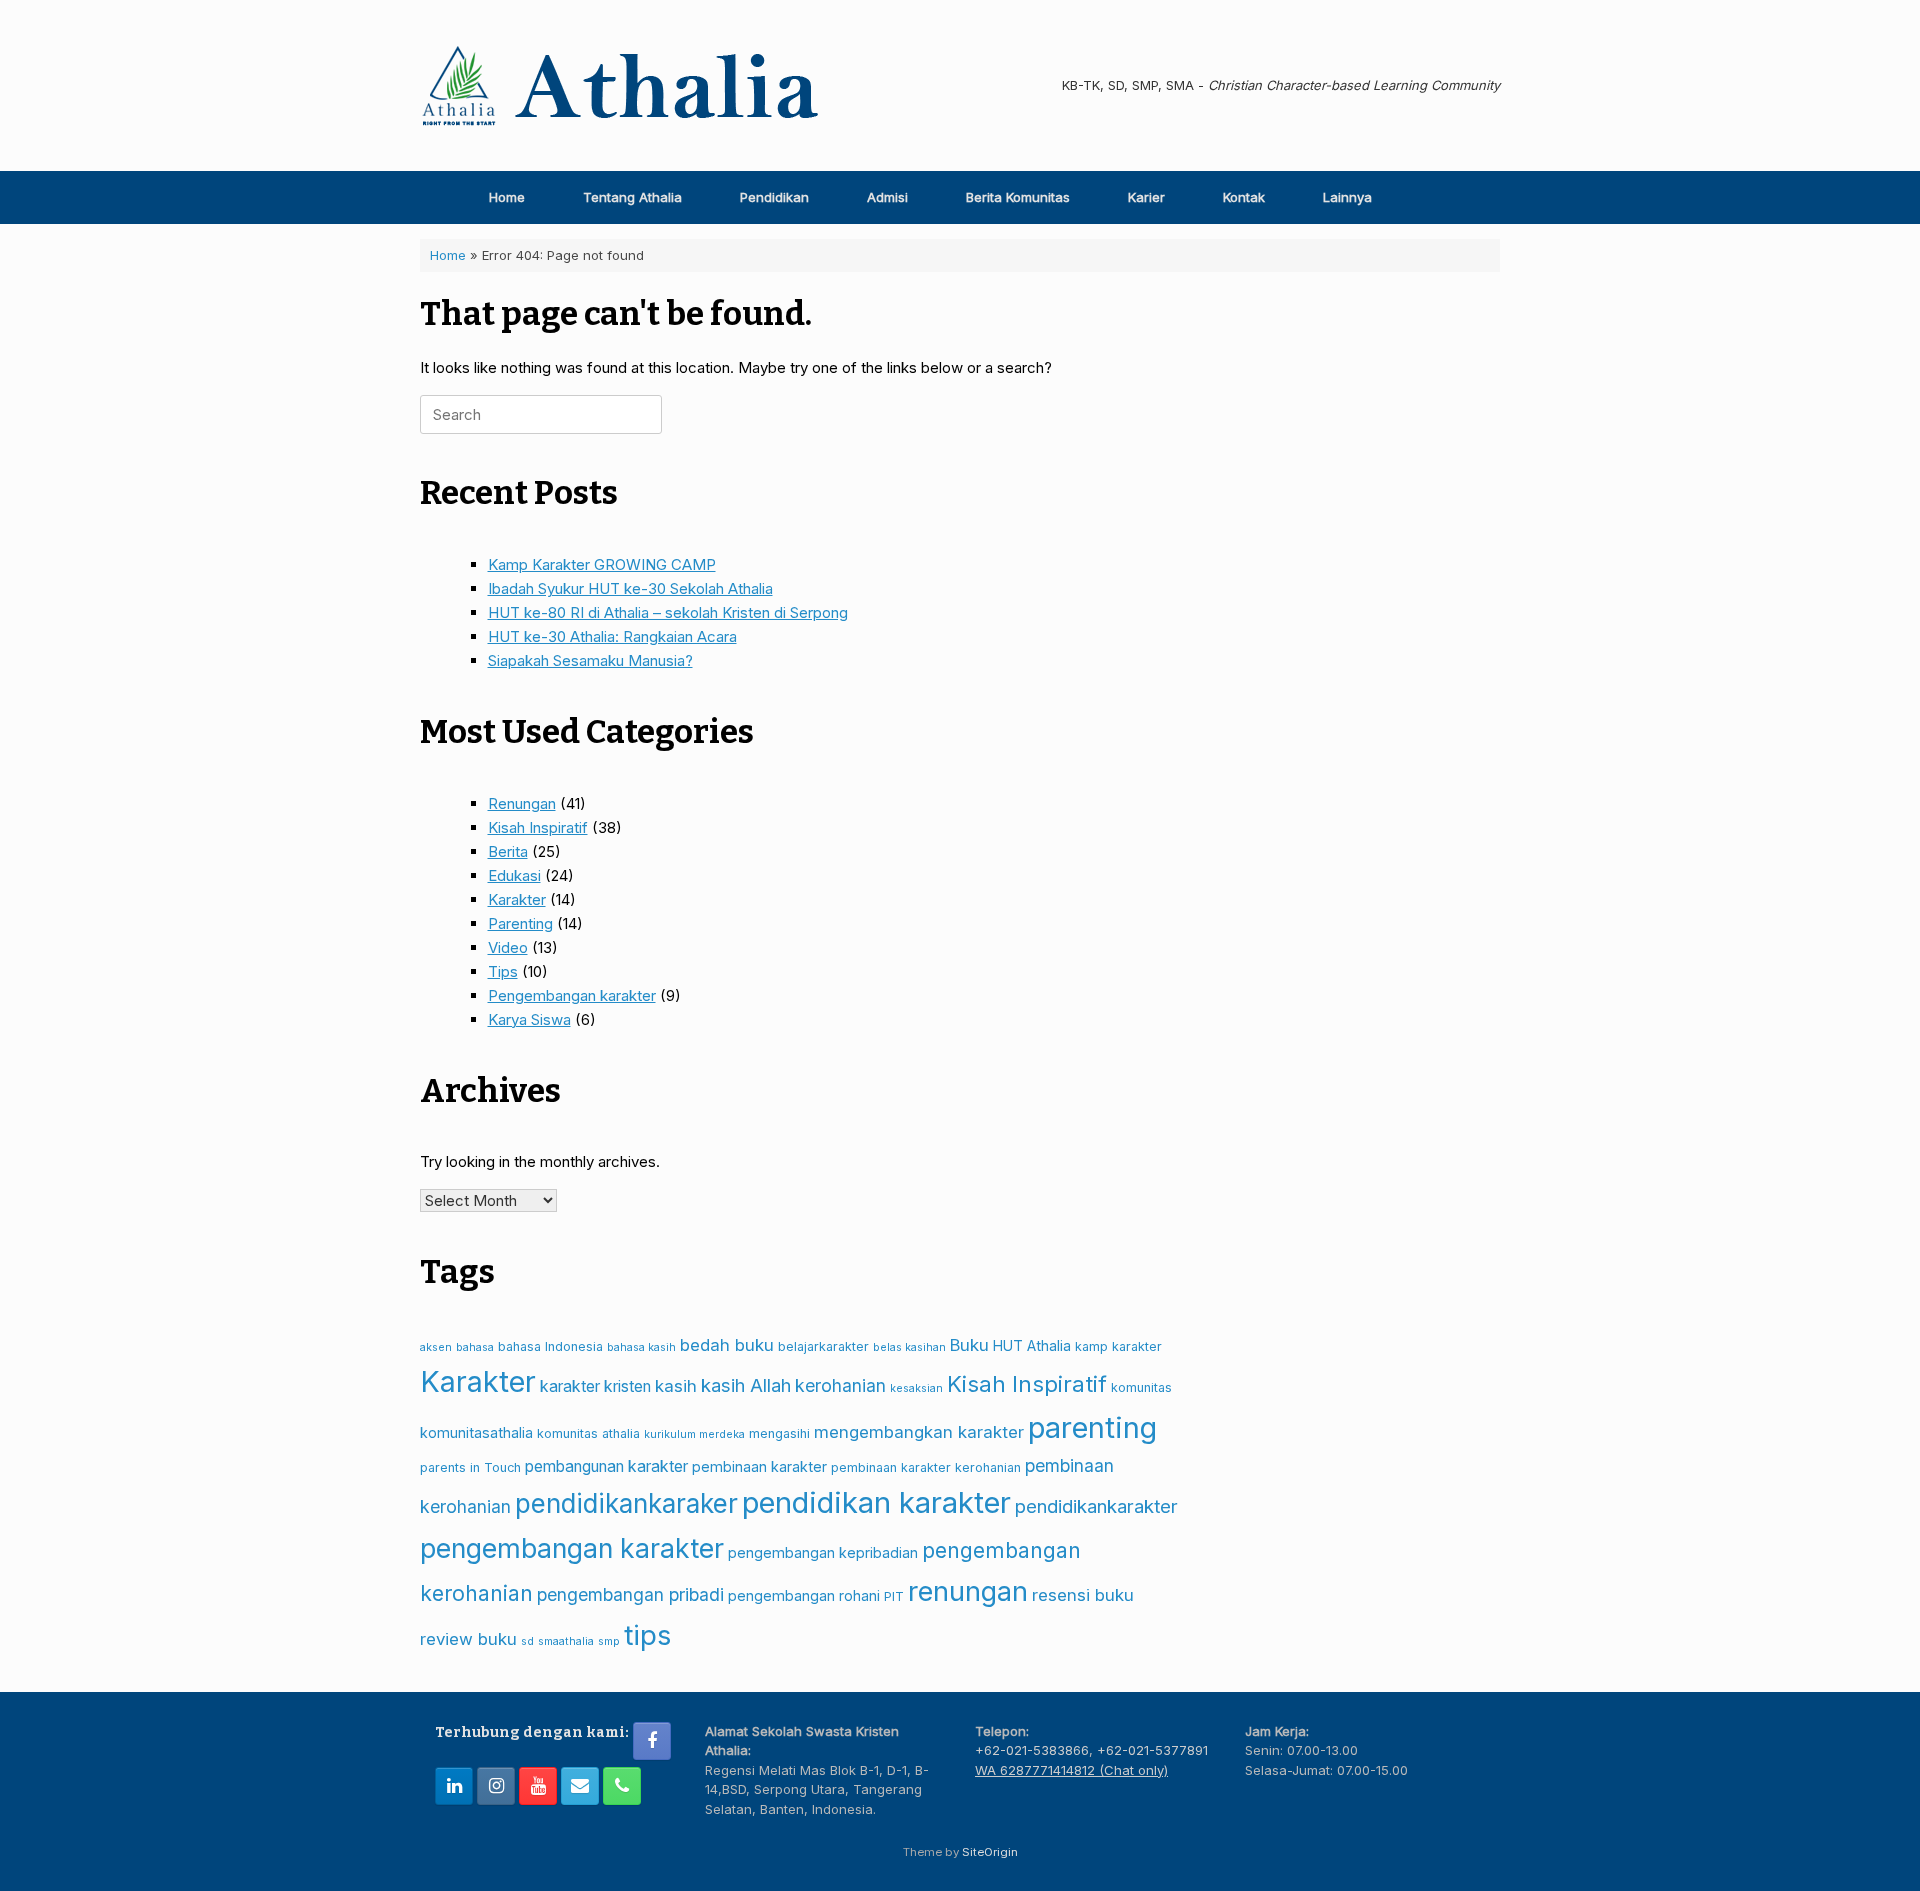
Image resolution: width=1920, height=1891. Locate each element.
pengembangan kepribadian (823, 1552)
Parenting (520, 923)
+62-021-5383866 (1032, 1750)
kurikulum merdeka (694, 1434)
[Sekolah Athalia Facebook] (652, 1741)
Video (508, 947)
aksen (436, 1347)
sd (527, 1641)
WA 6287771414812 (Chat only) (1071, 1770)
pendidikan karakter (876, 1502)
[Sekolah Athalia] (620, 85)
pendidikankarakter (1096, 1506)
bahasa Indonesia (550, 1346)
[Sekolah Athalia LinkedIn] (454, 1786)
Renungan (522, 803)
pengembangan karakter (572, 1548)
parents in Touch (470, 1467)
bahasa (475, 1347)
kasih (676, 1386)
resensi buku (1083, 1595)
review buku (468, 1639)
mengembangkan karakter (919, 1432)
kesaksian (916, 1388)
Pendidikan (774, 197)
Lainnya (1347, 197)
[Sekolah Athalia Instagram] (496, 1786)
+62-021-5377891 (1152, 1750)
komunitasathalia (476, 1432)
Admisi (887, 197)
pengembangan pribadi (630, 1594)
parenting (1092, 1427)
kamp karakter (1118, 1346)
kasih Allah (746, 1385)
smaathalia (566, 1641)
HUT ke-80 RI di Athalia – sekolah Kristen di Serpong (668, 612)
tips (647, 1635)
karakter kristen (595, 1386)
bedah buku (727, 1345)
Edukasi (514, 875)
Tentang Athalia (632, 197)
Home (507, 197)
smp (609, 1641)
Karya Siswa (529, 1019)
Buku (969, 1345)
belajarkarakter (823, 1346)
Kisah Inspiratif (538, 827)
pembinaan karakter (759, 1466)
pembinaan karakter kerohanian (926, 1467)
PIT (894, 1596)
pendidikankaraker (626, 1503)
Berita (508, 851)
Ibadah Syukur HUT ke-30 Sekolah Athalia (630, 588)
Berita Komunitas (1018, 197)
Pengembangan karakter (572, 995)
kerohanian (840, 1385)
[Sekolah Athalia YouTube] (538, 1786)
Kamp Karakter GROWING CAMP (602, 564)
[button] (1470, 197)
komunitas (1141, 1387)
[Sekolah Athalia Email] (580, 1786)
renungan (968, 1591)
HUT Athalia (1032, 1345)
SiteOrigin (990, 1852)
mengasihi (779, 1433)
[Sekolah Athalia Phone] (622, 1786)
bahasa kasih (641, 1347)
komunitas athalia (588, 1433)
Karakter (517, 899)
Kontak (1244, 197)
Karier (1146, 197)
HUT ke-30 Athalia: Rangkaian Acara (612, 636)
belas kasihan (909, 1347)
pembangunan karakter (606, 1466)
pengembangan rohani (804, 1595)
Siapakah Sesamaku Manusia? (590, 660)
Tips (503, 971)
